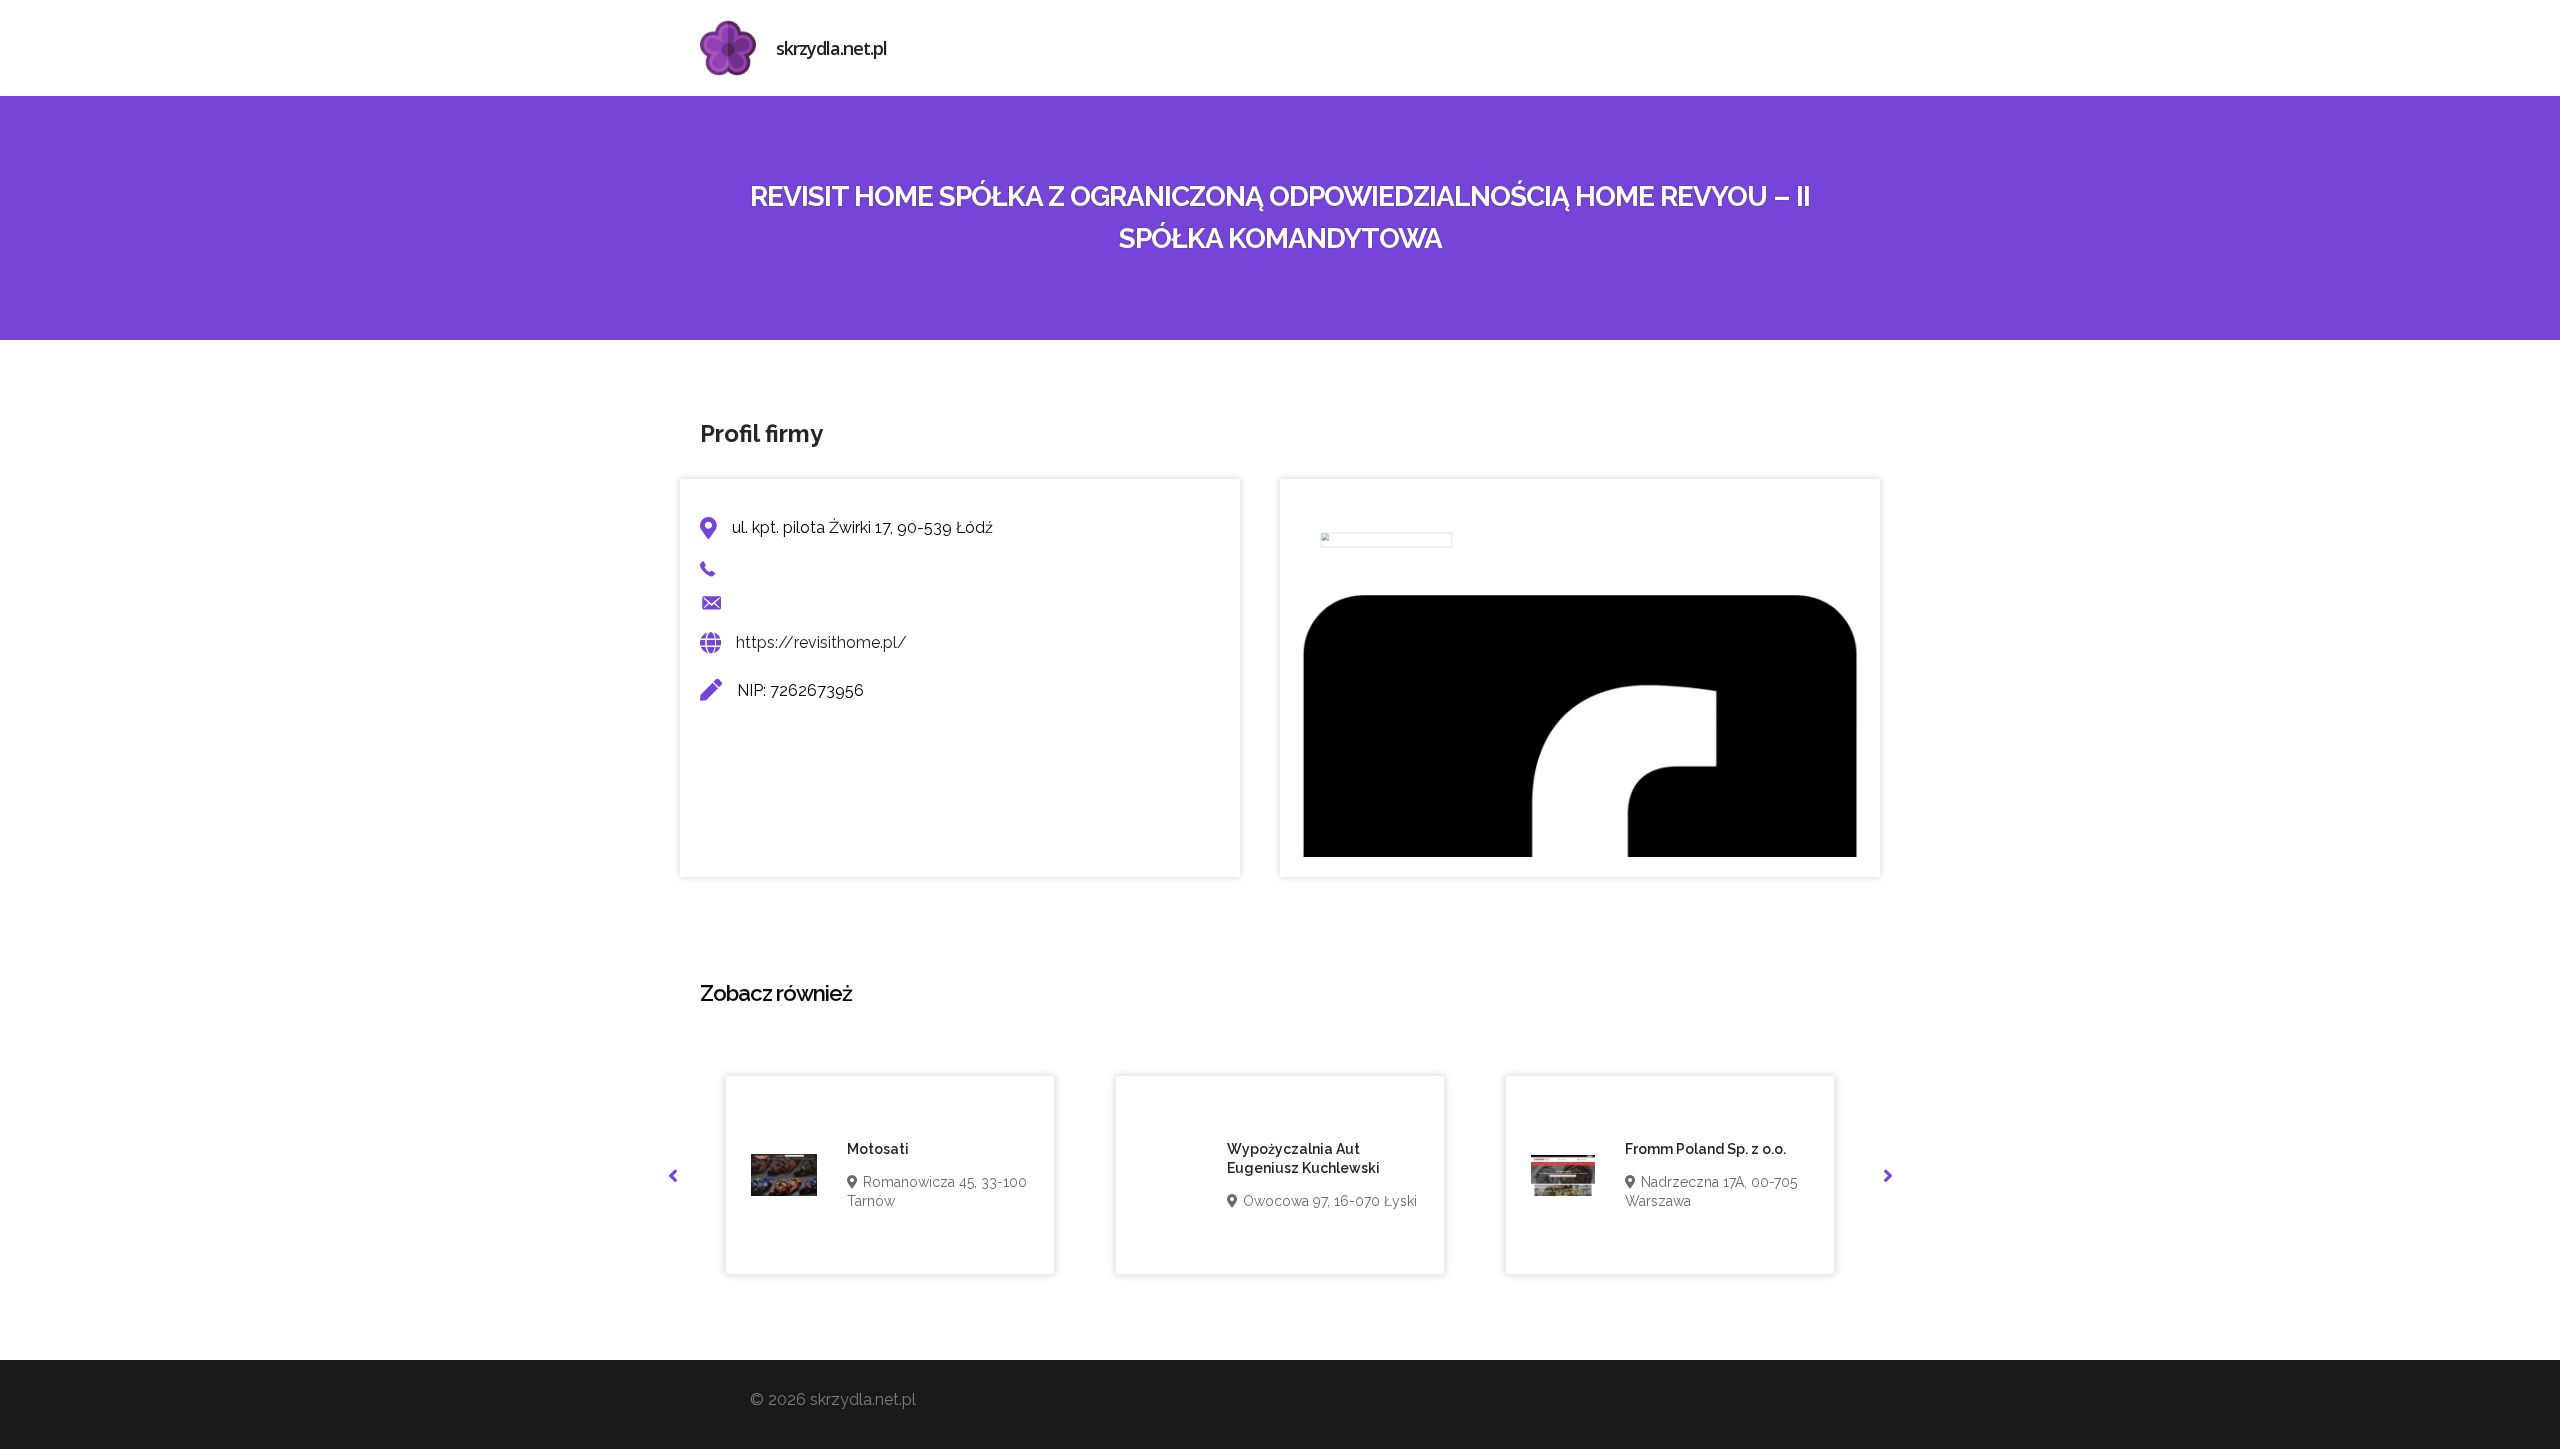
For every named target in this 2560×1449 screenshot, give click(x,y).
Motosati (878, 1149)
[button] (672, 1175)
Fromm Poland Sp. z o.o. (1705, 1149)
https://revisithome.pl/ (821, 642)
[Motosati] (784, 1175)
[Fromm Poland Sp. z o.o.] (1563, 1175)
